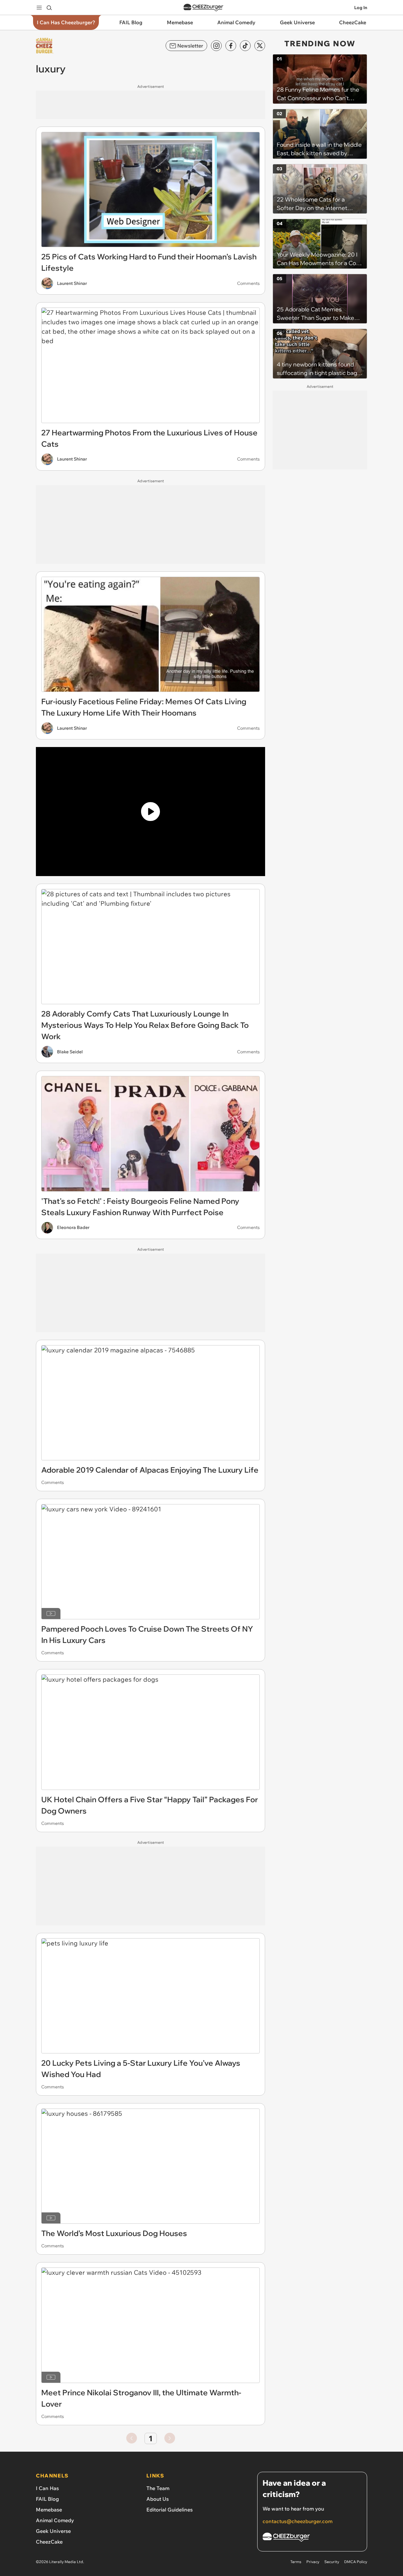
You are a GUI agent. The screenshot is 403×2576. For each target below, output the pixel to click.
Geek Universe (53, 2531)
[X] (260, 46)
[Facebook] (231, 46)
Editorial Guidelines (170, 2510)
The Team (158, 2488)
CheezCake (49, 2542)
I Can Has (47, 2488)
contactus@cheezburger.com (298, 2521)
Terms (296, 2562)
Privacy (313, 2562)
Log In (361, 8)
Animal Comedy (55, 2520)
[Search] (49, 8)
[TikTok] (245, 46)
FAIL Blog (47, 2499)
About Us (158, 2499)
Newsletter (190, 46)
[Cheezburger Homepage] (203, 8)
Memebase (49, 2510)
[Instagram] (216, 46)
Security (332, 2562)
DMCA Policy (356, 2562)
